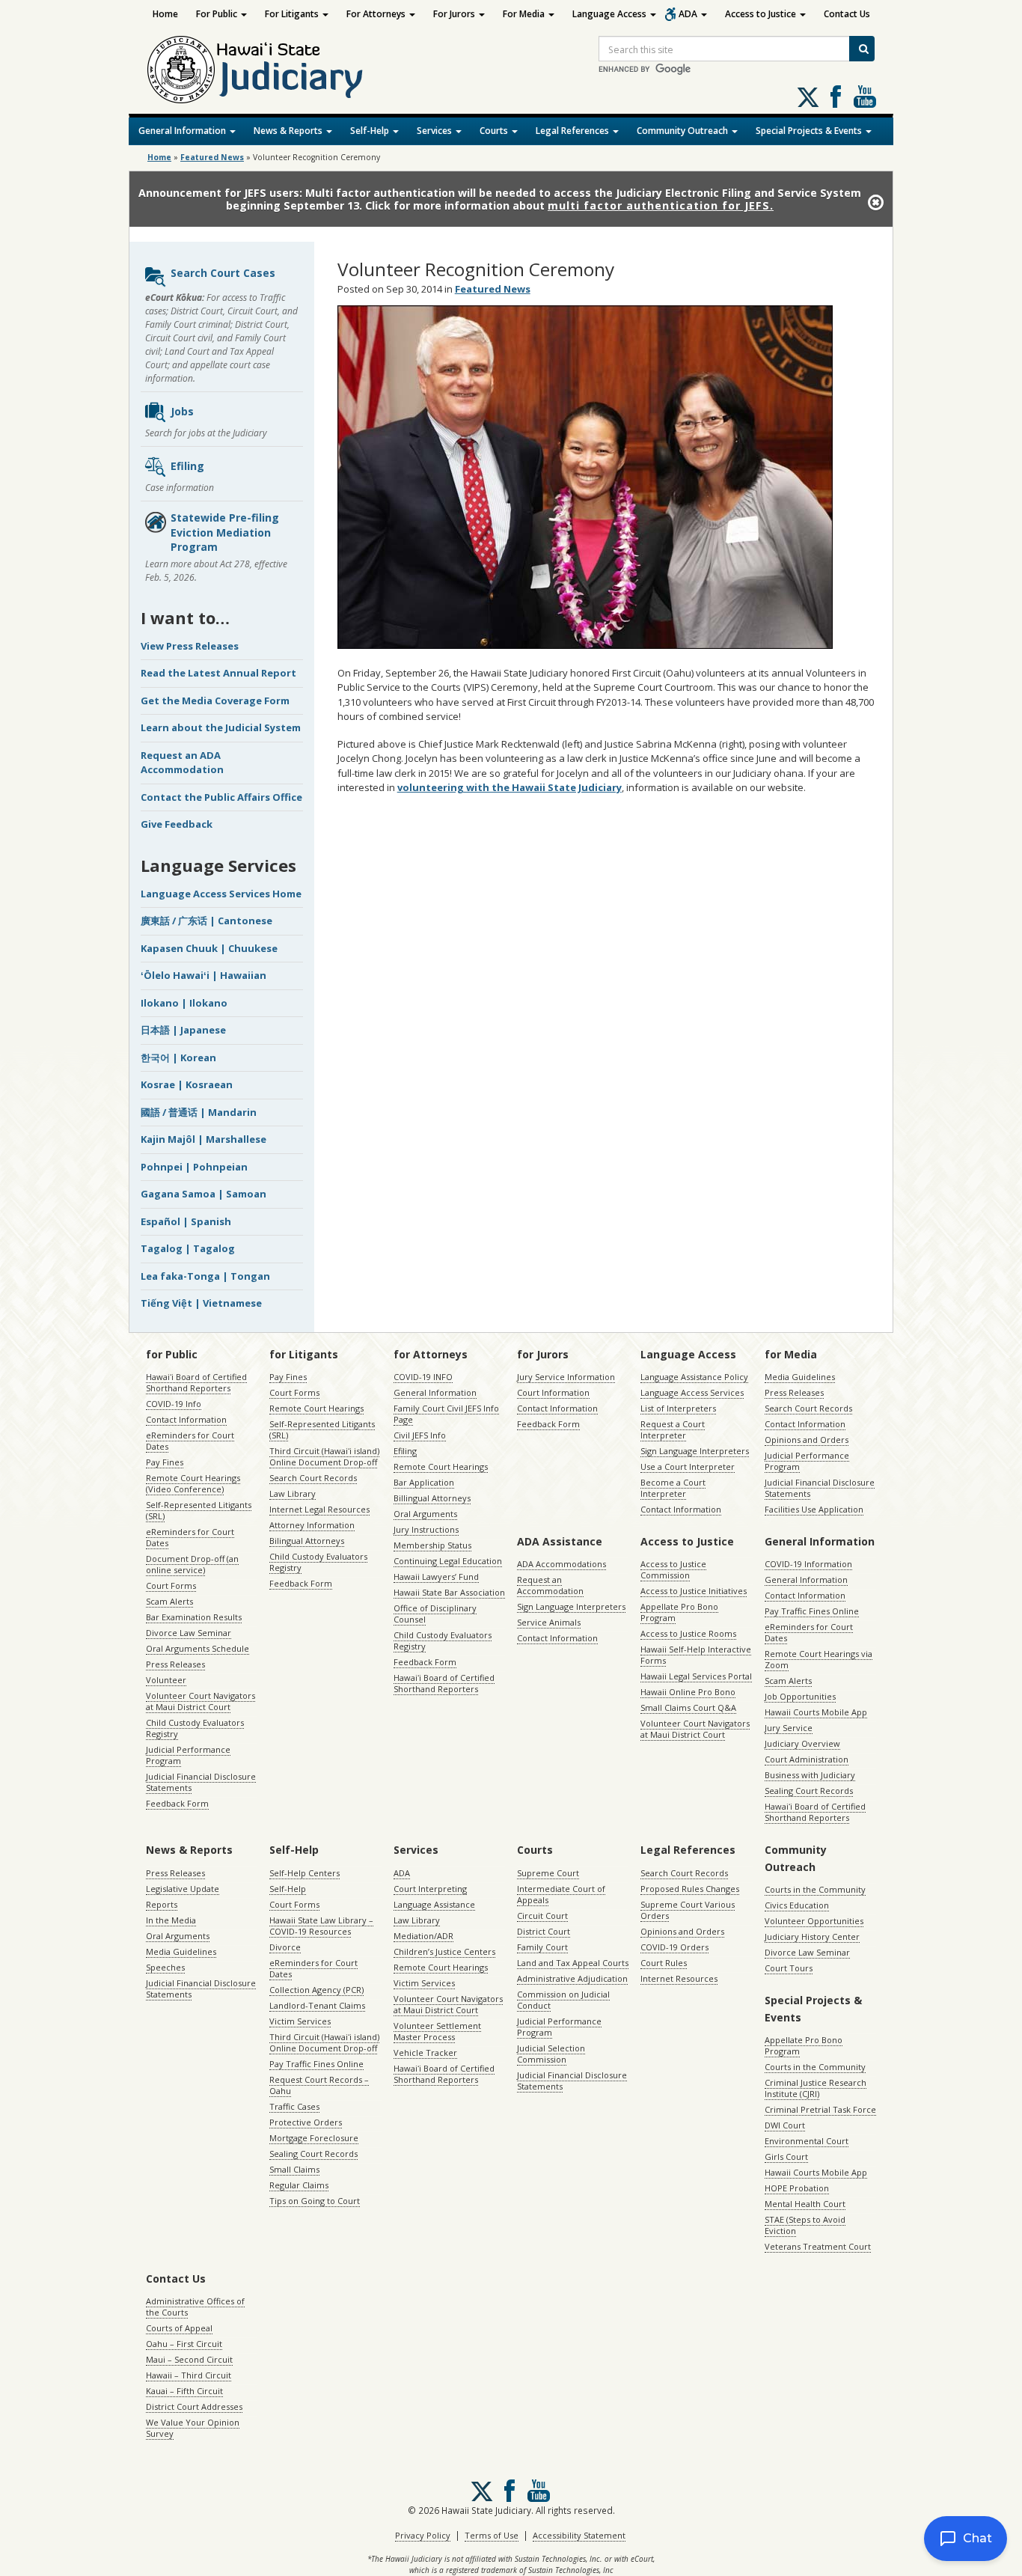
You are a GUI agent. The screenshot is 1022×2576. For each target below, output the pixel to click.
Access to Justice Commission (673, 1569)
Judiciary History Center (812, 1936)
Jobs (182, 411)
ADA (689, 14)
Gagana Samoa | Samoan (204, 1194)
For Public (218, 14)
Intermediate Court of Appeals (561, 1894)
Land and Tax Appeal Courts (573, 1963)
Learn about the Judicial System (221, 727)
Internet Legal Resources (319, 1509)
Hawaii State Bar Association (449, 1592)
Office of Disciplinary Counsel (435, 1614)
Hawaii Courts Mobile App (816, 1712)
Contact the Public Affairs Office (221, 797)
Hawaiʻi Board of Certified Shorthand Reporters (196, 1382)
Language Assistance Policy (694, 1377)
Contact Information (186, 1419)
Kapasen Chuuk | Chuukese (209, 948)
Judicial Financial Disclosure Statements (201, 1782)
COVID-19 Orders (674, 1947)
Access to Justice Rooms (688, 1633)
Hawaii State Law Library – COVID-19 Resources (321, 1926)
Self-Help (371, 131)
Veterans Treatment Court (818, 2246)
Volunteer (166, 1680)
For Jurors (455, 14)
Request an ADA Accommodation (182, 763)
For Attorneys (377, 14)
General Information (183, 131)
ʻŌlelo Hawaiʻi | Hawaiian (204, 975)
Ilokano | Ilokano (184, 1003)
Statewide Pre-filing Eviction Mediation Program (225, 532)
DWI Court (785, 2125)
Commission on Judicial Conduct (563, 2000)
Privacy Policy (423, 2535)
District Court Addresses (194, 2406)
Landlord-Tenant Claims (317, 2005)
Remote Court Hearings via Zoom (818, 1659)
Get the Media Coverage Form (215, 701)
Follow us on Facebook (836, 97)
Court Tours (789, 1968)
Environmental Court (807, 2141)
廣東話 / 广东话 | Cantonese (206, 921)
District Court (544, 1931)
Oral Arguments (425, 1514)
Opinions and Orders (807, 1440)
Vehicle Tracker (425, 2052)
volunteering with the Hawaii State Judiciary (510, 787)
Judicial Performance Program (188, 1755)
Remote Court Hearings (316, 1408)
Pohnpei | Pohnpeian (194, 1167)
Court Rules (664, 1963)
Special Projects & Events (810, 131)
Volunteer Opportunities (814, 1921)
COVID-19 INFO (423, 1377)
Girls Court (786, 2157)
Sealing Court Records (809, 1791)
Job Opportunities (800, 1696)
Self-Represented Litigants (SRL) (199, 1510)
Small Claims (294, 2169)
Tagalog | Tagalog (188, 1248)
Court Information (553, 1392)
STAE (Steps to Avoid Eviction (805, 2225)
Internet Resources (679, 1978)
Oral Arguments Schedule (198, 1648)
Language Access (611, 14)
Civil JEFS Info (420, 1435)
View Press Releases (190, 646)
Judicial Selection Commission (551, 2054)
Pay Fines (165, 1462)
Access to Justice (762, 14)
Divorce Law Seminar (189, 1633)
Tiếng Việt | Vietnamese (201, 1303)
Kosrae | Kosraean (187, 1084)
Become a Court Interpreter (673, 1488)
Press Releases (175, 1664)
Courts (495, 131)
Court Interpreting (430, 1889)
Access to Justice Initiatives (694, 1591)
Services (435, 131)
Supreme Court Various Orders (688, 1910)
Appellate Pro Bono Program (679, 1612)
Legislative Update (183, 1889)
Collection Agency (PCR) (316, 1990)
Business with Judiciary (810, 1775)
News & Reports (289, 131)
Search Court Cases (223, 273)
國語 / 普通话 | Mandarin (199, 1112)
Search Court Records (313, 1478)
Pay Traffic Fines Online (812, 1611)
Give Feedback (177, 824)
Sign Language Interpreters (695, 1451)
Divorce (285, 1947)
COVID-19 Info (174, 1404)
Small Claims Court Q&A (688, 1707)
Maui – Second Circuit (189, 2359)
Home (165, 14)
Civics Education (797, 1905)
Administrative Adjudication (572, 1978)
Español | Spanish (186, 1221)
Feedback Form (177, 1803)
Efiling (187, 466)
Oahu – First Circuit (184, 2344)
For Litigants (293, 14)
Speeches (165, 1967)
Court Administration (807, 1759)
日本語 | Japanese (183, 1030)
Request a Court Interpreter (673, 1429)
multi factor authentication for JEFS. (661, 205)
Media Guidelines (800, 1377)
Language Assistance (434, 1904)
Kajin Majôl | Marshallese (204, 1139)
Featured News (212, 157)
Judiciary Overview (802, 1743)
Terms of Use (492, 2535)
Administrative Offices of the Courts (195, 2307)
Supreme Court (548, 1873)
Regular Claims (299, 2185)
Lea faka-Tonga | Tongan (205, 1276)
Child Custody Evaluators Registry (195, 1728)
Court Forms (171, 1585)
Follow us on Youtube (865, 97)
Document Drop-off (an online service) (192, 1564)
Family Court (542, 1947)
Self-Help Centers (305, 1873)
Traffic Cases (294, 2106)
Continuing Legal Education (448, 1561)
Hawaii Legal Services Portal (696, 1676)
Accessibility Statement (579, 2535)
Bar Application (424, 1482)
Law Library (293, 1493)
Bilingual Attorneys (307, 1541)
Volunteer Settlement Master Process (437, 2031)
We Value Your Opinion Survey (193, 2428)
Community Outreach (683, 131)
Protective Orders (306, 2122)
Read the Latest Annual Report (218, 673)
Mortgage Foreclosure (314, 2138)
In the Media (171, 1920)
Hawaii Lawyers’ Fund (436, 1577)
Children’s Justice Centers (444, 1951)
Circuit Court (542, 1916)
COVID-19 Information (808, 1564)
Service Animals (549, 1622)
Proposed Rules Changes (690, 1889)
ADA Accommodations (562, 1564)
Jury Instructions (426, 1529)
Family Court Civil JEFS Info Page (446, 1414)
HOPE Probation (797, 2188)
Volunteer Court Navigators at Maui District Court (201, 1701)
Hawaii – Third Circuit (189, 2375)
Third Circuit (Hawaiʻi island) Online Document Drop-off (324, 1456)
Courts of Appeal (179, 2328)
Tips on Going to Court (315, 2201)
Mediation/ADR (423, 1936)
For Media (525, 14)
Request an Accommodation (550, 1585)
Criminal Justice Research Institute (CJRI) (816, 2088)
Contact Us (847, 14)
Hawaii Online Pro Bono (688, 1692)
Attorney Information (312, 1525)
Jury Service (789, 1728)
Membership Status (432, 1545)
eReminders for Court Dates (190, 1441)
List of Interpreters (678, 1408)
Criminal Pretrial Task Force (820, 2109)
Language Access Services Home (221, 894)
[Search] (862, 49)
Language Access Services (692, 1392)
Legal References (573, 131)
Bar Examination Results (194, 1617)
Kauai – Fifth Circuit (184, 2391)
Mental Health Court (805, 2204)
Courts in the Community (815, 1889)
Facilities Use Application (814, 1509)
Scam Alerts (169, 1601)
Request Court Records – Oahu (319, 2085)
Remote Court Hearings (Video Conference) (193, 1483)
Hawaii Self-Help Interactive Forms (696, 1655)
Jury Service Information (566, 1377)
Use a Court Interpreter (688, 1466)
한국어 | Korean (178, 1057)
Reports (162, 1904)
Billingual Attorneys (432, 1498)
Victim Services (300, 2021)
